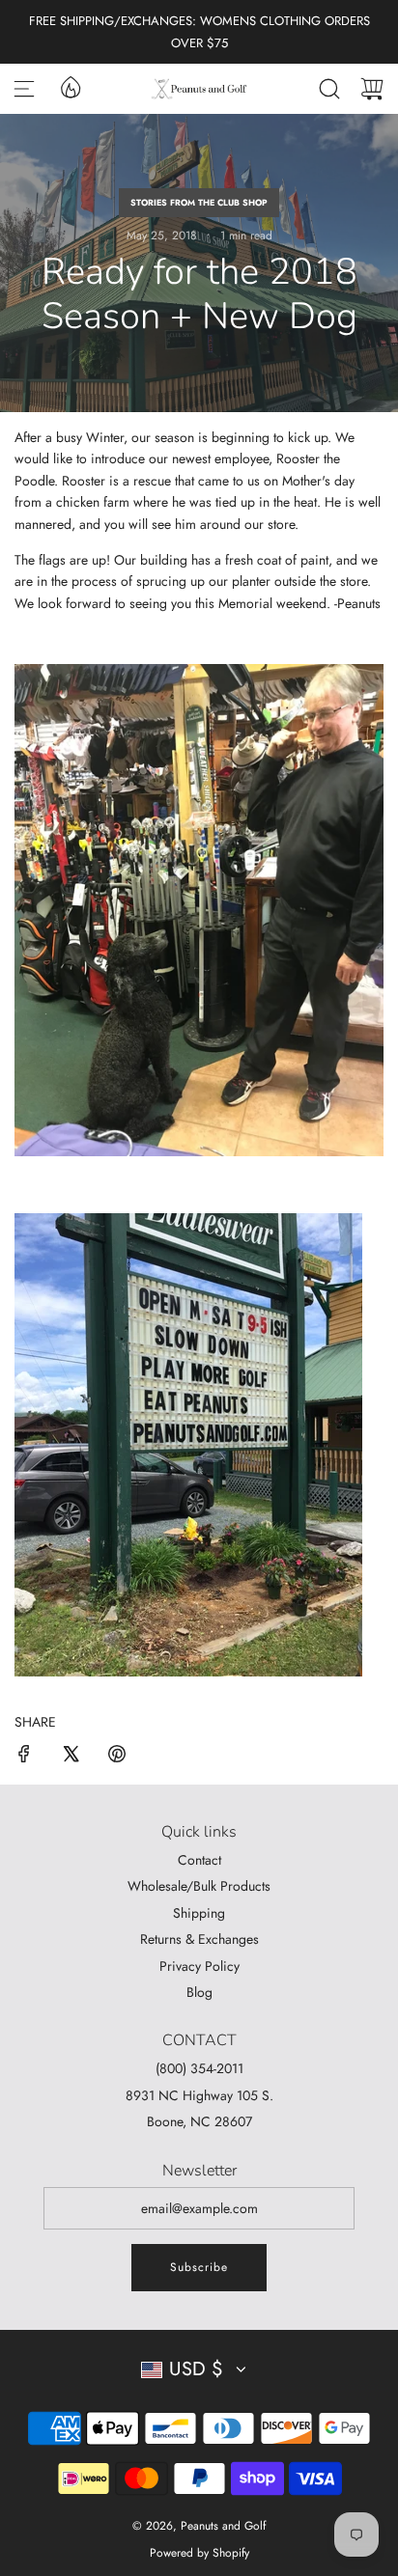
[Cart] (372, 89)
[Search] (329, 89)
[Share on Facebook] (24, 1757)
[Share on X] (71, 1757)
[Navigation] (24, 89)
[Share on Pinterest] (117, 1757)
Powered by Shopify (199, 2553)
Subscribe (199, 2267)
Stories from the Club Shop (199, 202)
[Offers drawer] (70, 86)
